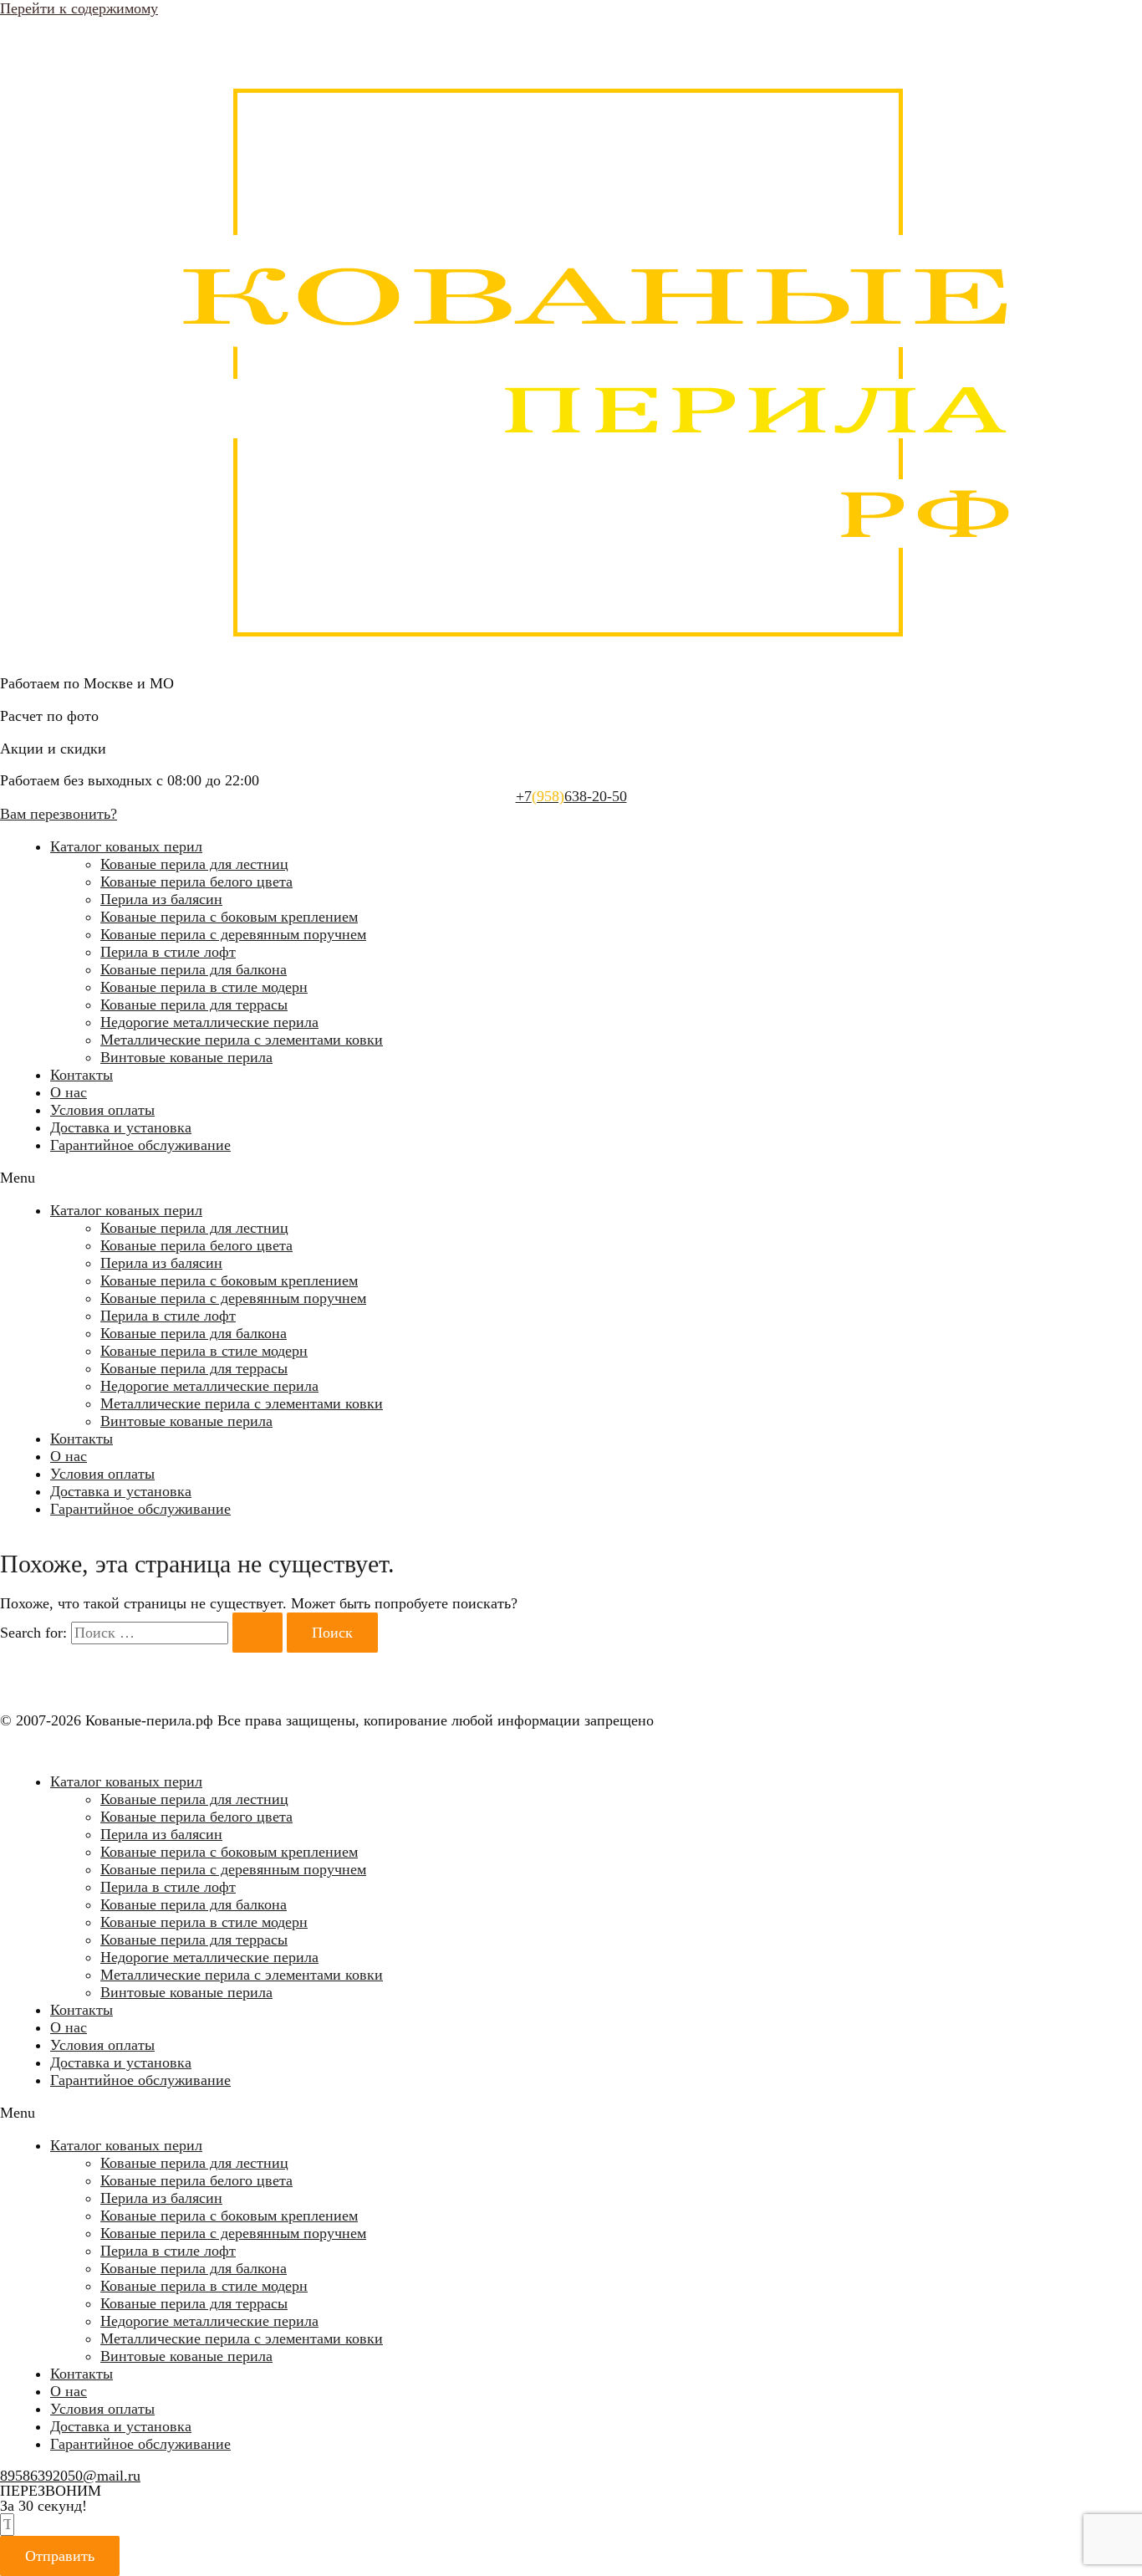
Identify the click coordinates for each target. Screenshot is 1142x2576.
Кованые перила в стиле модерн (204, 987)
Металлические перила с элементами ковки (242, 1040)
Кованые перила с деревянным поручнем (233, 934)
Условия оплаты (102, 1110)
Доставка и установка (121, 1127)
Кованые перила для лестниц (194, 864)
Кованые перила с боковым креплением (229, 917)
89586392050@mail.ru (70, 2476)
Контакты (82, 1075)
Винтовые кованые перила (186, 1057)
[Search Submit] (257, 1633)
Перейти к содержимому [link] (79, 8)
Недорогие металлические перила (209, 1022)
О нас (69, 1092)
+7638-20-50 (571, 796)
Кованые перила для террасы (194, 1004)
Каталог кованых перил (126, 846)
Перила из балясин (161, 899)
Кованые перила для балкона (194, 969)
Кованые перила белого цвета (196, 882)
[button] (571, 1178)
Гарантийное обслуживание (140, 1145)
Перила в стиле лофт (168, 952)
